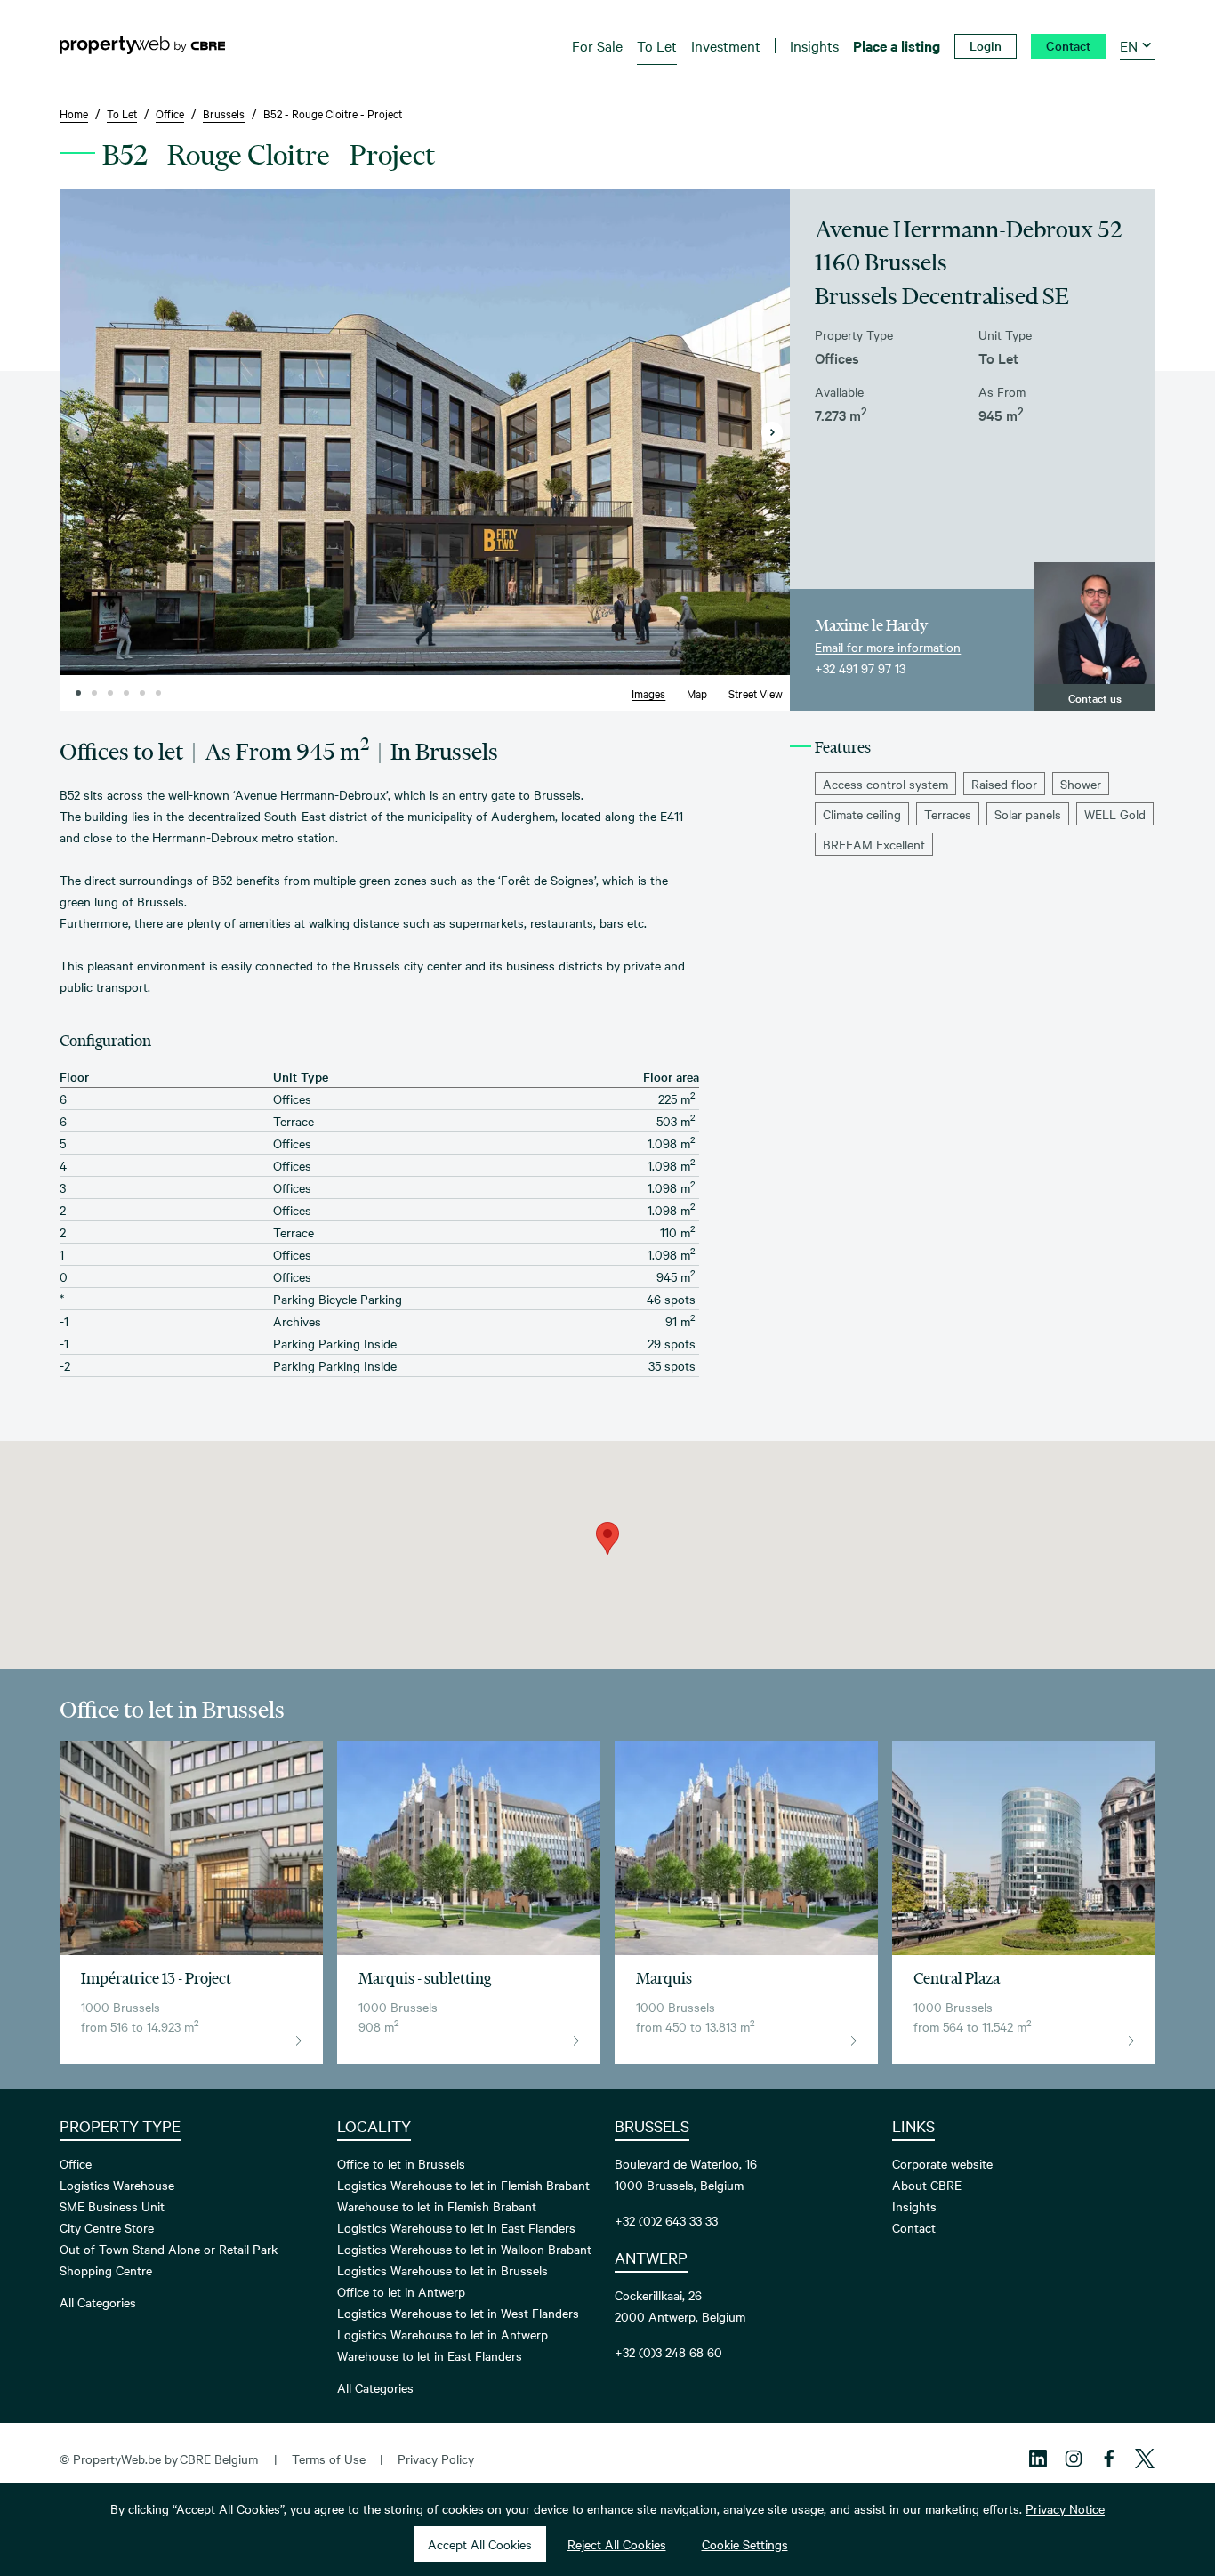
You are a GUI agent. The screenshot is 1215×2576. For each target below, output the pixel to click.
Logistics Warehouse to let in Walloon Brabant (464, 2249)
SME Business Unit (112, 2206)
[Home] (142, 45)
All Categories (98, 2302)
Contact (914, 2227)
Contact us (1095, 697)
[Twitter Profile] (1145, 2459)
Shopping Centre (106, 2270)
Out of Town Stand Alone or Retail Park (169, 2249)
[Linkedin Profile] (1038, 2459)
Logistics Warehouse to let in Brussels (443, 2270)
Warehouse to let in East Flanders (430, 2355)
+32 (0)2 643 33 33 (666, 2220)
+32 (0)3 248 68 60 (668, 2352)
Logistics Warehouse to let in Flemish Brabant (463, 2185)
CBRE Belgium (219, 2459)
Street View (756, 693)
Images (648, 693)
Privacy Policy (436, 2459)
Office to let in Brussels (401, 2163)
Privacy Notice (1065, 2508)
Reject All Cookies (617, 2544)
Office (76, 2163)
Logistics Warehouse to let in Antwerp (443, 2334)
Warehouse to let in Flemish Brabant (437, 2206)
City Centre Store (107, 2227)
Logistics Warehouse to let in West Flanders (458, 2313)
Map (697, 693)
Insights (914, 2206)
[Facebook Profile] (1109, 2459)
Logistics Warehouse (117, 2185)
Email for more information (888, 647)
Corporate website (942, 2163)
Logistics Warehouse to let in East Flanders (456, 2227)
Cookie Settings (745, 2544)
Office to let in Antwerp (401, 2291)
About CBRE (927, 2185)
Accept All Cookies (480, 2544)
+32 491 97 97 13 (860, 668)
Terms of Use (329, 2459)
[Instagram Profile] (1074, 2459)
